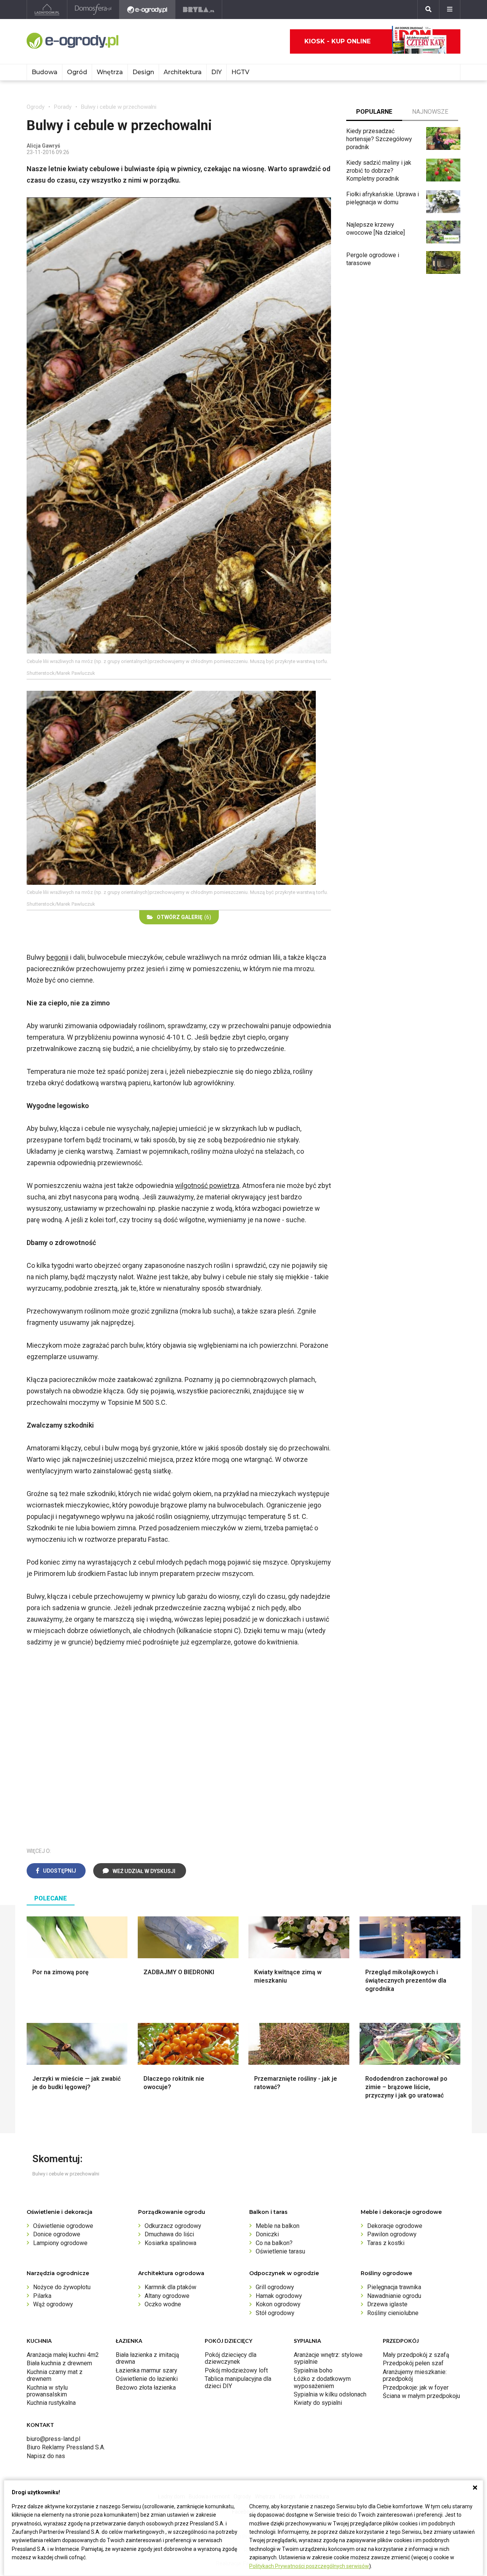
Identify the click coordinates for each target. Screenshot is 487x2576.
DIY (216, 72)
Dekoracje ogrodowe (395, 2226)
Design (143, 72)
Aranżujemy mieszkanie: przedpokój (415, 2375)
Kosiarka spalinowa (170, 2243)
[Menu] (450, 10)
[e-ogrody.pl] (147, 10)
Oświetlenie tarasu (280, 2251)
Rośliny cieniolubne (393, 2313)
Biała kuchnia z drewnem (59, 2363)
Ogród (77, 72)
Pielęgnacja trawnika (394, 2287)
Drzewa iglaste (387, 2304)
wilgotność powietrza (207, 1185)
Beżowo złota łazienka (146, 2388)
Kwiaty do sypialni (318, 2403)
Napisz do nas (46, 2456)
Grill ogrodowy (275, 2287)
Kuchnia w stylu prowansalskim (47, 2391)
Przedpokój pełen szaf (413, 2363)
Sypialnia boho (313, 2370)
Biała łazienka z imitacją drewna (147, 2358)
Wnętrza (110, 72)
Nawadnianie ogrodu (394, 2296)
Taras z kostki (386, 2243)
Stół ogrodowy (275, 2313)
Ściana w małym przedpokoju (421, 2396)
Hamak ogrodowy (279, 2296)
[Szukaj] (428, 10)
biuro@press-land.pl (53, 2439)
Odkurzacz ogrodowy (173, 2226)
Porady (63, 107)
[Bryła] (199, 10)
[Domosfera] (93, 10)
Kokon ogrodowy (278, 2304)
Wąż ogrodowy (53, 2304)
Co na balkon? (274, 2243)
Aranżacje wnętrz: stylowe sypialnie (328, 2358)
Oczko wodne (163, 2304)
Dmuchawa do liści (169, 2234)
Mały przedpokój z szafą (416, 2355)
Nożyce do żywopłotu (62, 2287)
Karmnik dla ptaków (170, 2287)
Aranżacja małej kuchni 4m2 (63, 2355)
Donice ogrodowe (57, 2234)
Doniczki (267, 2234)
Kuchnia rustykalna (51, 2403)
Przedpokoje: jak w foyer (416, 2388)
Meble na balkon (278, 2226)
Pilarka (42, 2296)
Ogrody (36, 107)
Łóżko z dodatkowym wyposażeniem (322, 2382)
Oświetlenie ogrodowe (63, 2226)
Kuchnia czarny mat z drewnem (55, 2375)
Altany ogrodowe (167, 2296)
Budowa (45, 72)
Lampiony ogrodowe (60, 2243)
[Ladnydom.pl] (47, 10)
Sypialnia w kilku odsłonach (330, 2394)
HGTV (240, 72)
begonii (57, 957)
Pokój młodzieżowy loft (236, 2370)
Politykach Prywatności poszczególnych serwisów (309, 2566)
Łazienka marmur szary (146, 2370)
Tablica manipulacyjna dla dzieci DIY (238, 2382)
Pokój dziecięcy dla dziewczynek (231, 2358)
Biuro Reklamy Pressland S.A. (66, 2447)
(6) (184, 917)
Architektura (183, 72)
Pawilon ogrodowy (392, 2234)
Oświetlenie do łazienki (147, 2379)
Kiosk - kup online (337, 41)
